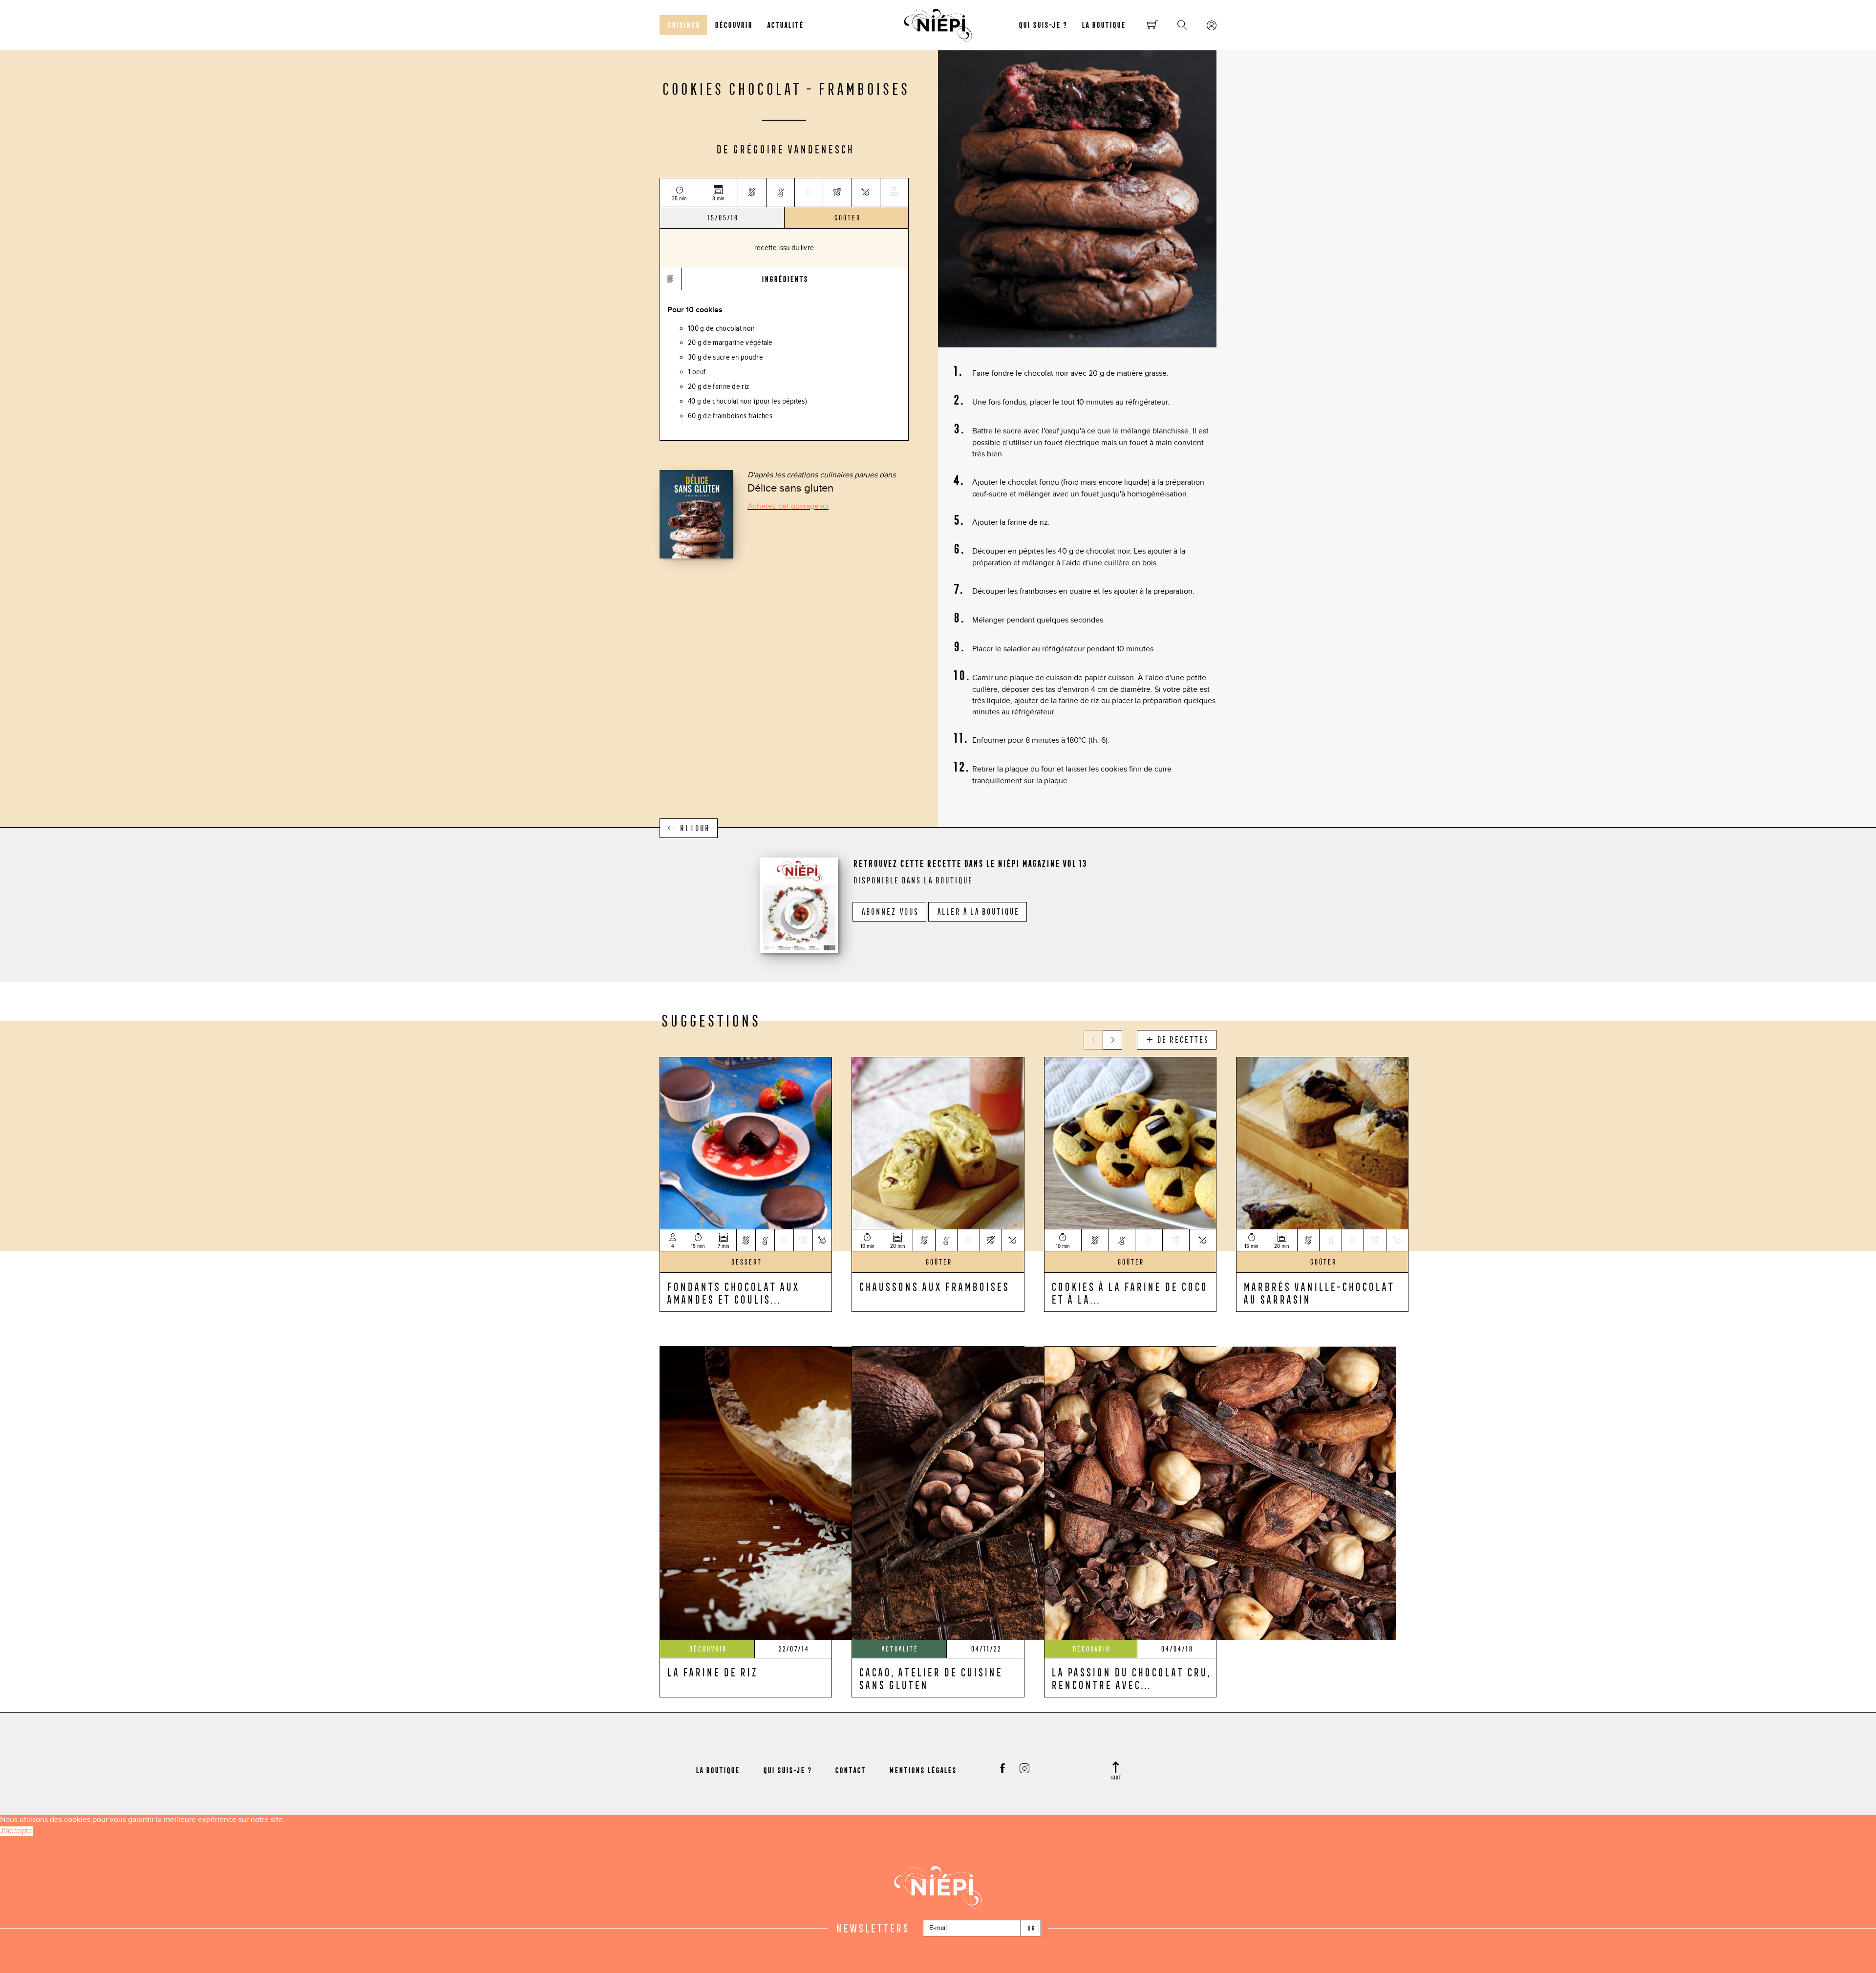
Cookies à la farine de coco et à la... (1129, 1293)
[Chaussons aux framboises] (938, 1142)
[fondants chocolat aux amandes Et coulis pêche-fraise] (746, 1142)
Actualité (785, 25)
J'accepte (16, 1831)
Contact (850, 1770)
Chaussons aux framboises (933, 1287)
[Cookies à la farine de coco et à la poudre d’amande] (1130, 1142)
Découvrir (733, 25)
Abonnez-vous (889, 912)
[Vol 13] (799, 904)
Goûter (847, 218)
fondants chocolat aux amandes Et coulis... (732, 1293)
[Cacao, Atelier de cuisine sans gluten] (1028, 1492)
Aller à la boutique (978, 912)
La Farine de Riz (711, 1672)
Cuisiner (683, 25)
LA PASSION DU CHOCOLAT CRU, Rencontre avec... (1130, 1678)
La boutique (1103, 25)
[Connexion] (1212, 26)
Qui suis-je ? (1042, 25)
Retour (693, 828)
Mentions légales (922, 1770)
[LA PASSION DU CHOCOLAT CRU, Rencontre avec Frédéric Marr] (1220, 1492)
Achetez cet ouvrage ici (788, 506)
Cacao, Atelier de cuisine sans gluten (930, 1678)
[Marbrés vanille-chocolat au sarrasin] (1322, 1142)
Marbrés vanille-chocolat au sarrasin (1318, 1293)
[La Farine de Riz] (836, 1492)
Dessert (746, 1262)
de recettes (1181, 1040)
